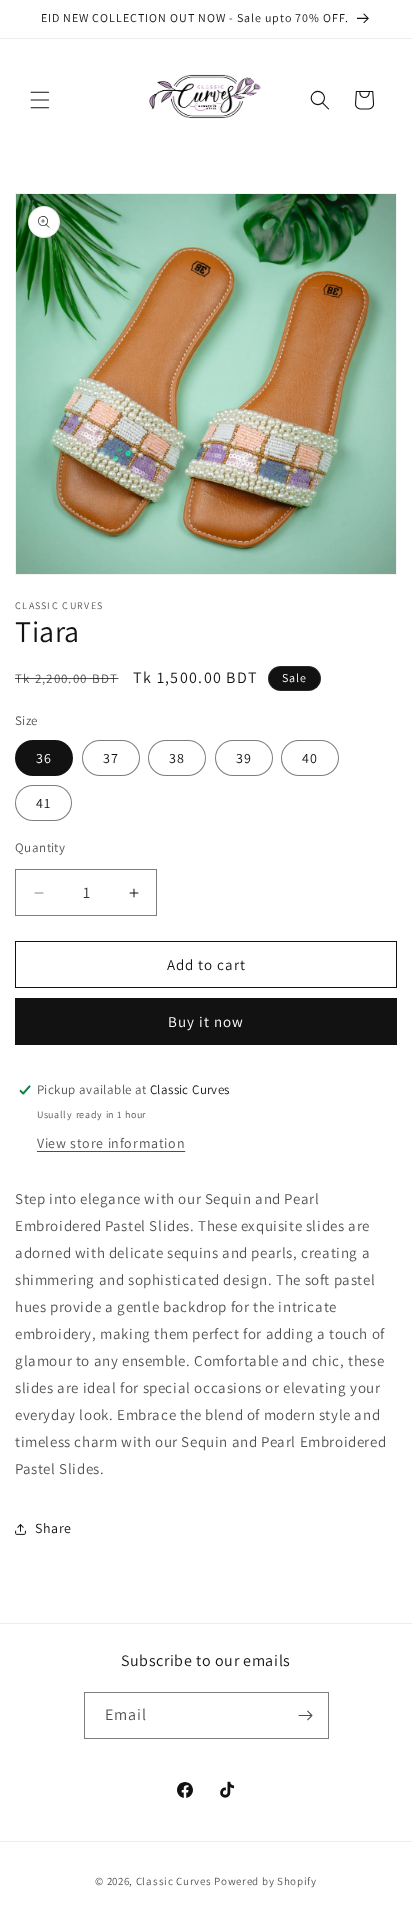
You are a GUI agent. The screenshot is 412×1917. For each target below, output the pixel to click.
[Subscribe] (306, 1715)
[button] (40, 100)
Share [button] (53, 1528)
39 (244, 758)
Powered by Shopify (265, 1881)
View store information (111, 1143)
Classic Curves (174, 1881)
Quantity (40, 847)
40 (310, 758)
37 (111, 758)
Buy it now (206, 1021)
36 (44, 758)
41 (43, 803)
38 (177, 758)
